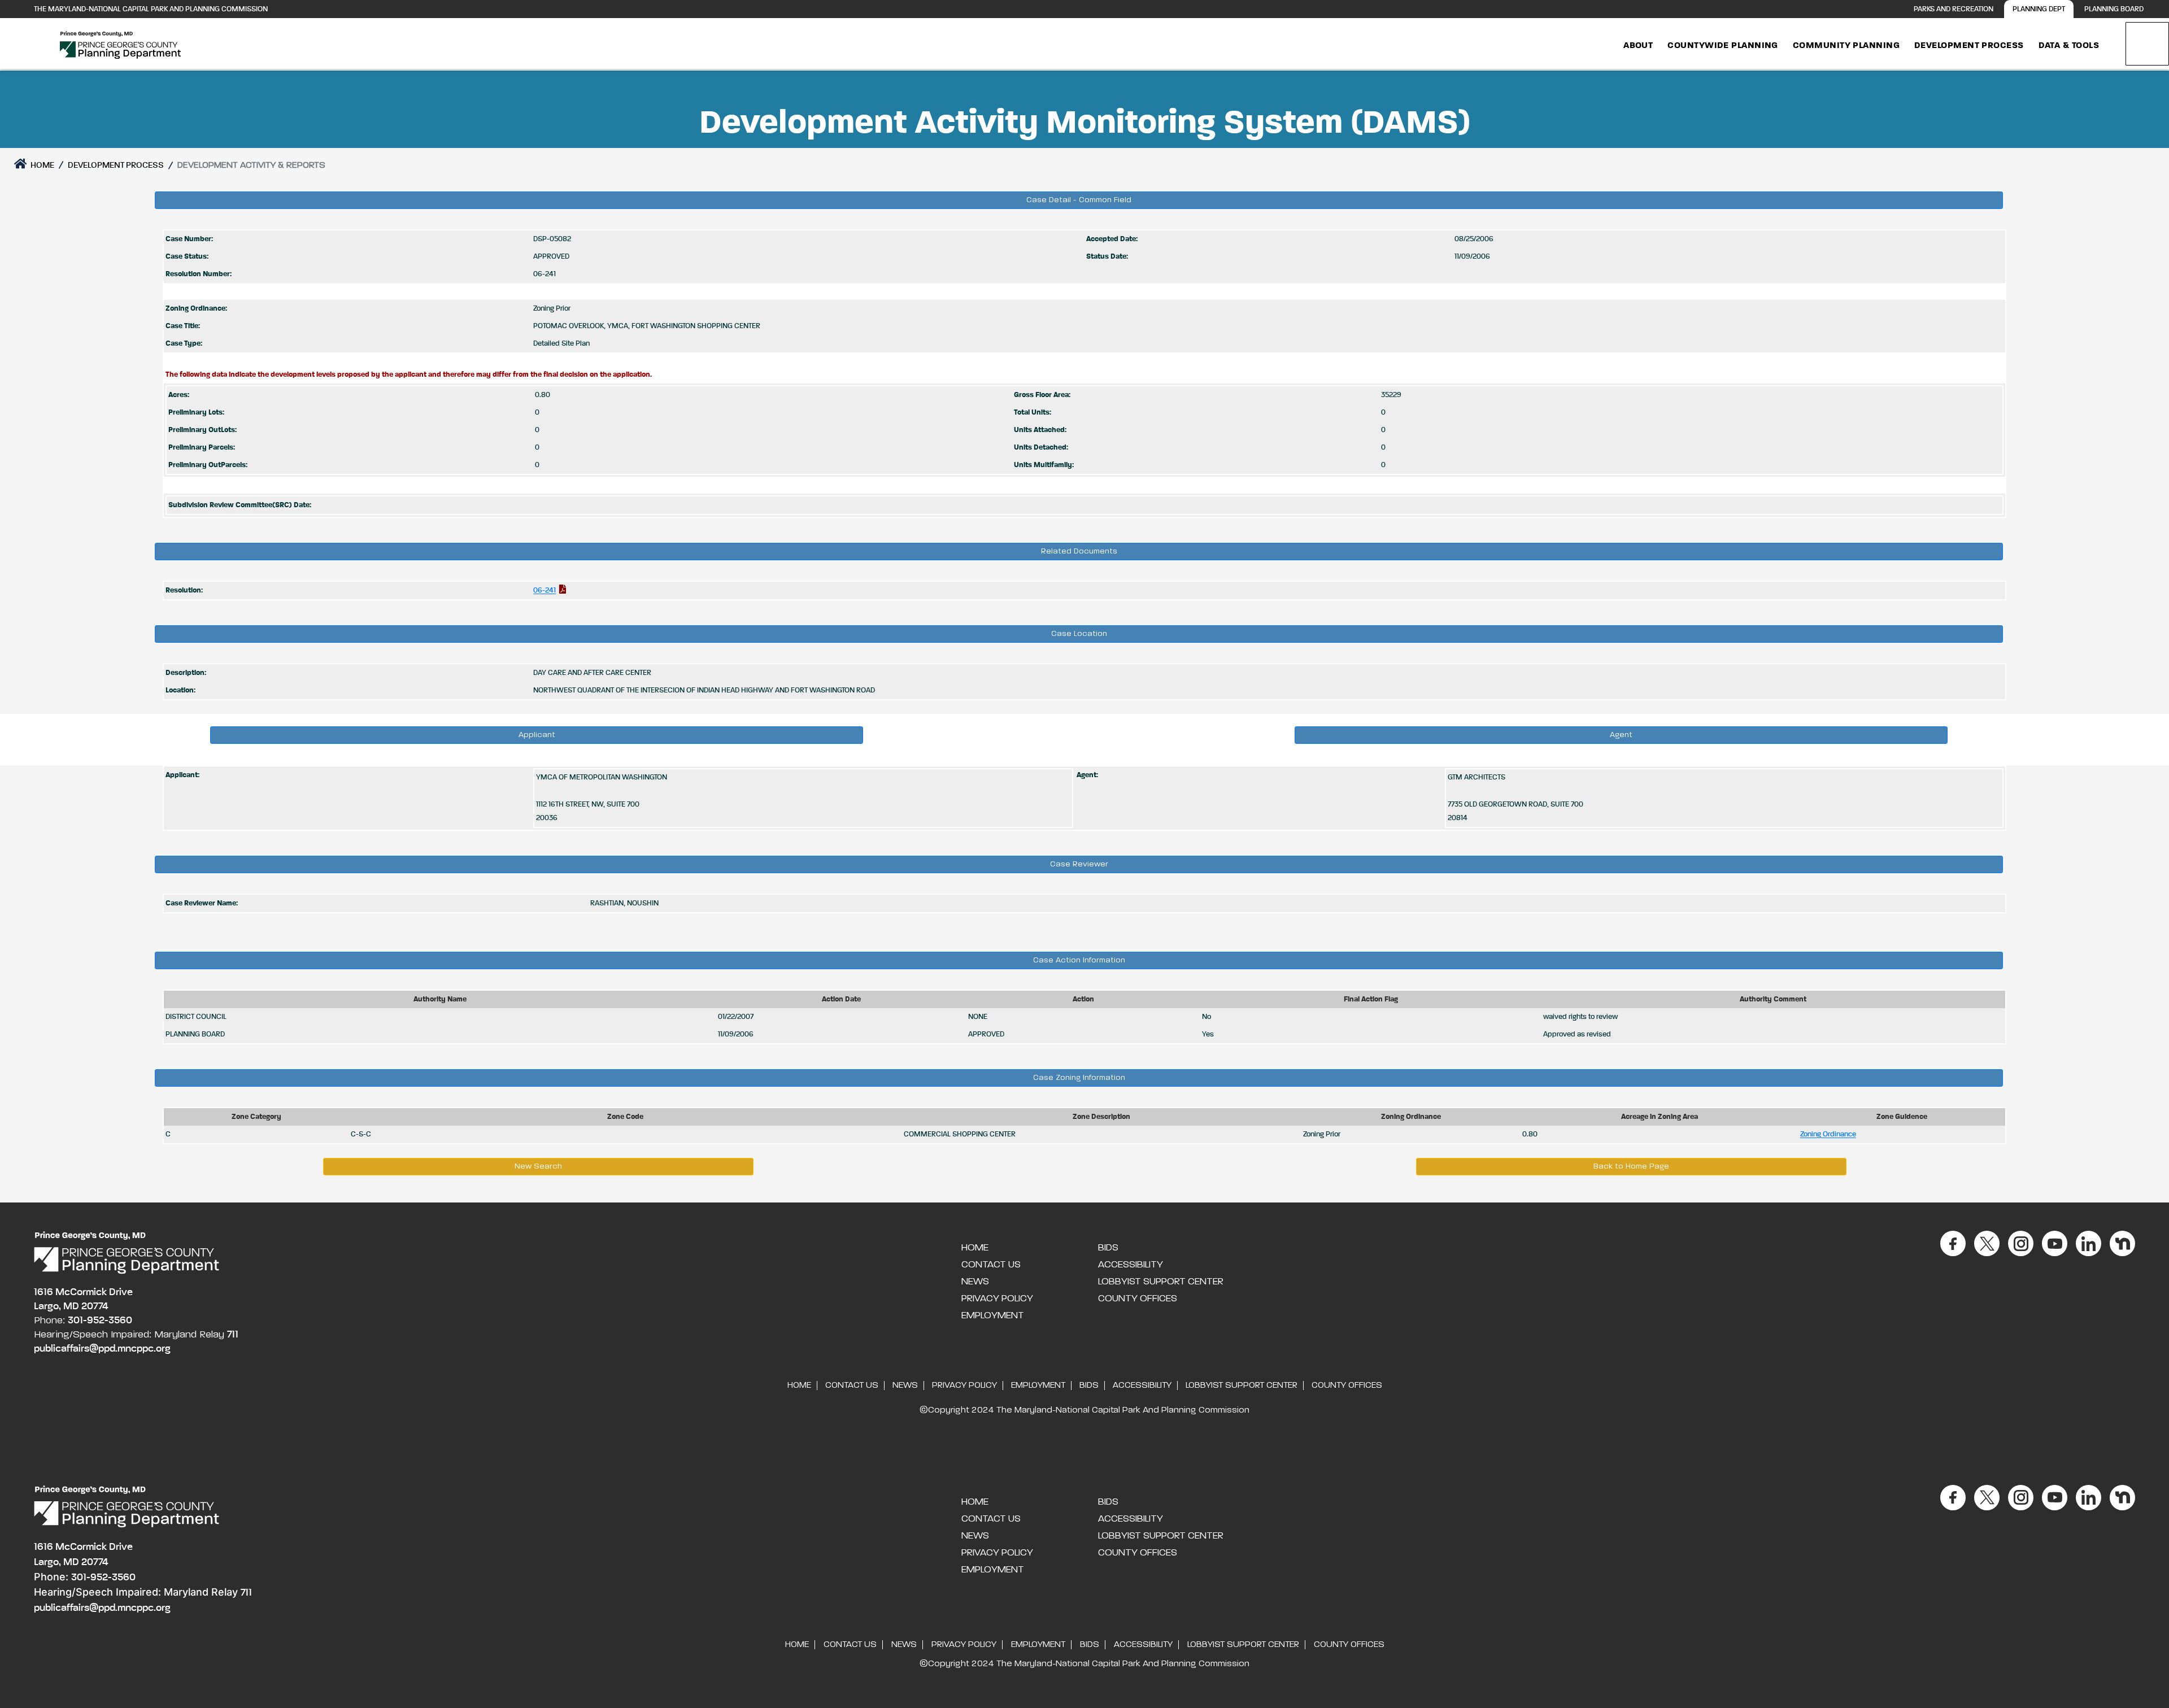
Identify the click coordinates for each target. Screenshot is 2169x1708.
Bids (1108, 1248)
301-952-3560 (100, 1321)
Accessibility (1131, 1265)
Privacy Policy (997, 1299)
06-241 (545, 591)
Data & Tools (2069, 46)
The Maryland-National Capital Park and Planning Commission (151, 9)
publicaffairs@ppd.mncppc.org (102, 1349)
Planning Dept (2039, 9)
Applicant (537, 735)
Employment (993, 1315)
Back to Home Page (1631, 1166)
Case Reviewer (1079, 864)
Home (42, 165)
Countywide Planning (1723, 46)
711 (233, 1335)
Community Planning (1846, 46)
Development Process (1969, 46)
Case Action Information (1079, 960)
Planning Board (2114, 9)
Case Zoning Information (1079, 1078)
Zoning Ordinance (1828, 1134)
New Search (538, 1166)
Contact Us (991, 1265)
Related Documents (1079, 551)
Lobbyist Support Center (1161, 1282)
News (975, 1282)
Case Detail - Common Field (1079, 200)
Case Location (1079, 634)
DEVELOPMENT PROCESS (116, 165)
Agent (1621, 735)
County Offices (1138, 1299)
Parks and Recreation (1954, 9)
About (1638, 46)
